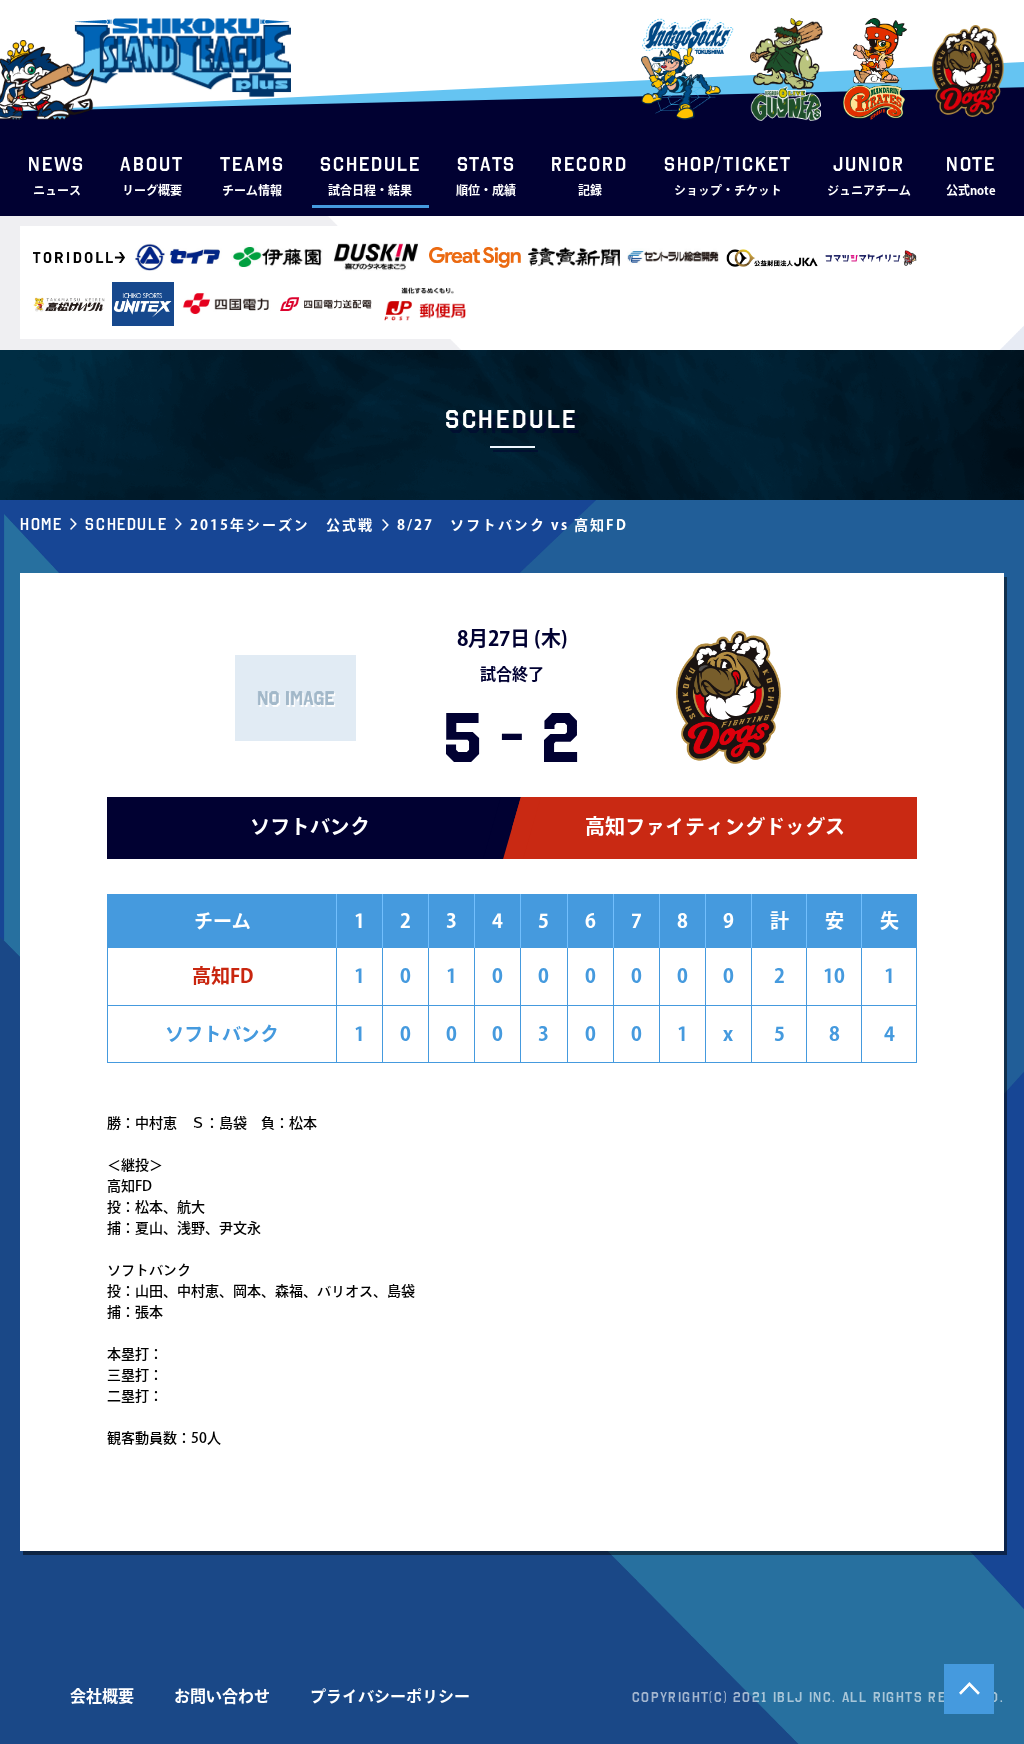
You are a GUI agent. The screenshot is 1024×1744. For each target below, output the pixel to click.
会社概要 (102, 1696)
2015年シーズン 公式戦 (282, 525)
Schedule (126, 524)
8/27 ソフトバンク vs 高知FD (512, 525)
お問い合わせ (222, 1696)
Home (41, 524)
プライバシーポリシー (390, 1696)
